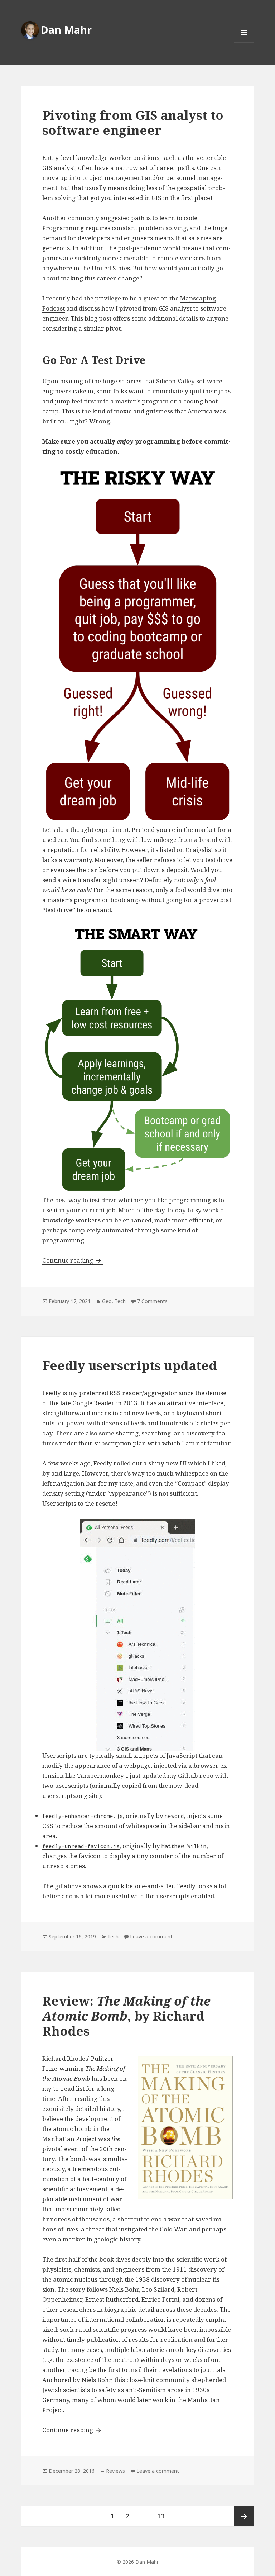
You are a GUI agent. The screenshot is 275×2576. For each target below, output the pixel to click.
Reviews (115, 2471)
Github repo (196, 1775)
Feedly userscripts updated (130, 1365)
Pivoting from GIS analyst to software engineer (133, 122)
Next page (244, 2516)
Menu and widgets (244, 42)
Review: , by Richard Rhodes (126, 2016)
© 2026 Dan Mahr (138, 2562)
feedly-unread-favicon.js (81, 1846)
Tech (120, 1301)
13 (163, 2516)
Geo (107, 1301)
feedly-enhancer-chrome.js (83, 1816)
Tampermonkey (100, 1775)
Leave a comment (151, 1936)
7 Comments (152, 1301)
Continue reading (73, 1260)
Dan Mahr (66, 30)
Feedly (52, 1393)
